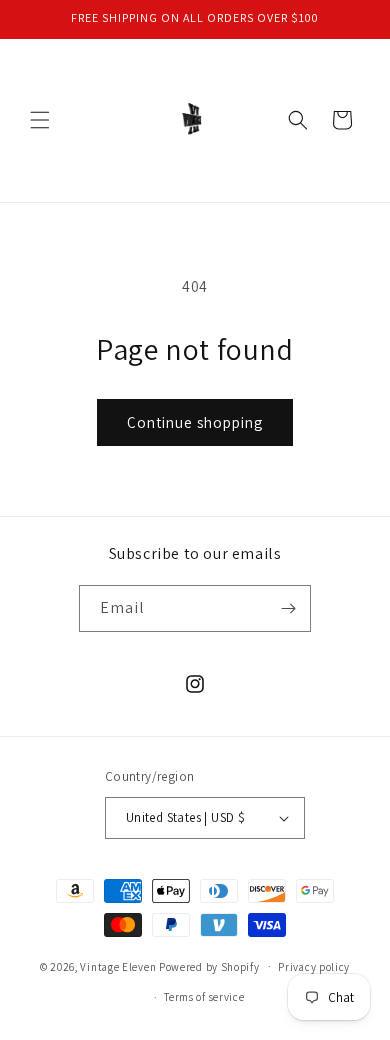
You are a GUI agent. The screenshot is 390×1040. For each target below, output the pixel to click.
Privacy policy (314, 967)
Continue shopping (195, 422)
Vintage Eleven (118, 966)
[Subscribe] (288, 608)
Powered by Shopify (209, 966)
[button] (40, 120)
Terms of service (204, 997)
